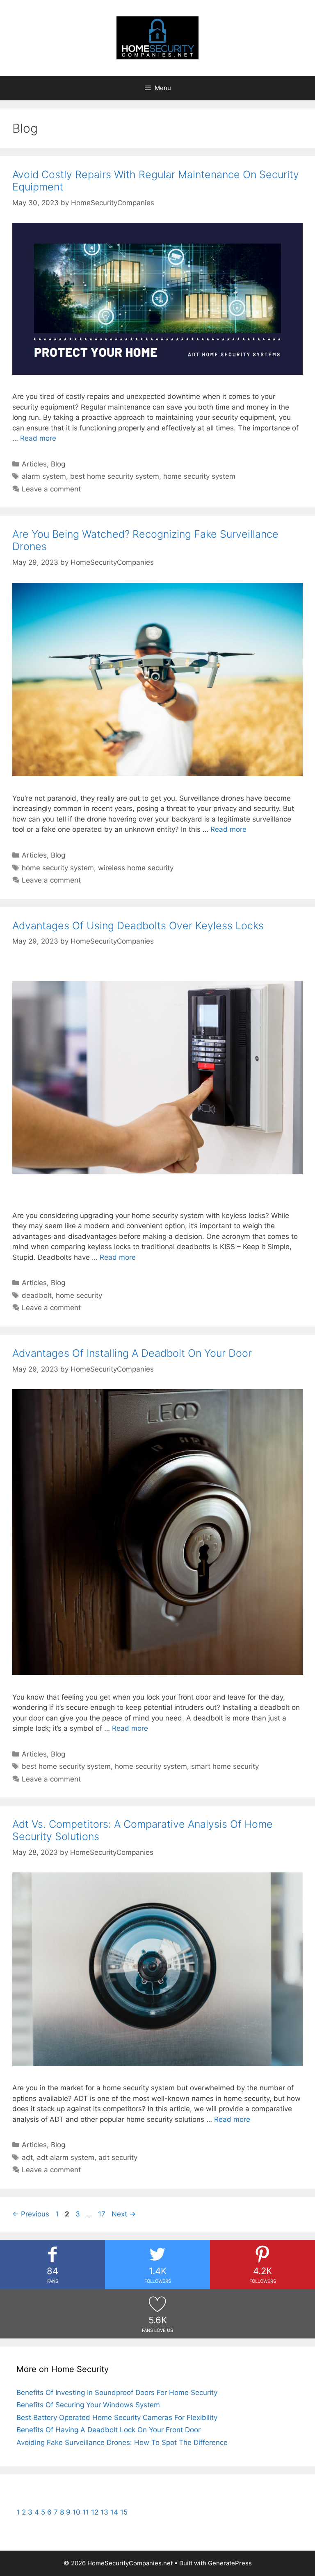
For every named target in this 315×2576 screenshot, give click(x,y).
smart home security (225, 1766)
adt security (118, 2157)
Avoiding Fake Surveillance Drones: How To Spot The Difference (122, 2442)
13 (104, 2512)
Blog (58, 464)
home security (79, 1295)
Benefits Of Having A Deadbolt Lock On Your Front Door (108, 2430)
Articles (34, 464)
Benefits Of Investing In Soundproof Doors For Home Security (117, 2393)
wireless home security (136, 868)
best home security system (115, 476)
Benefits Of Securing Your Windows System (88, 2405)
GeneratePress (230, 2563)
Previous (31, 2214)
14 (114, 2512)
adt (27, 2157)
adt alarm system (66, 2157)
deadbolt (37, 1295)
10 (76, 2512)
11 (86, 2512)
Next (124, 2214)
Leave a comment (51, 489)
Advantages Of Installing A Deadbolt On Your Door (132, 1353)
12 (95, 2512)
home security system (199, 476)
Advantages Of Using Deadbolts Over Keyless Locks (138, 926)
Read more (38, 438)
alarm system (44, 476)
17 (103, 2214)
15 (124, 2512)
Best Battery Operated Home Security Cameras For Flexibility (117, 2418)
